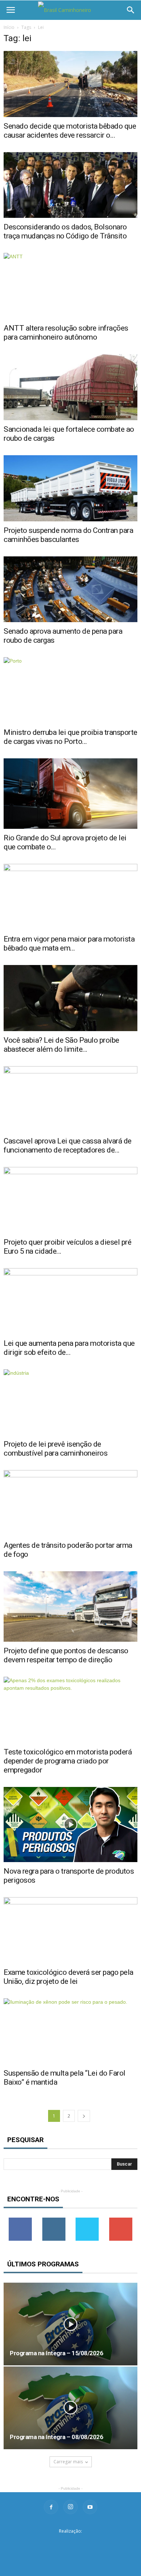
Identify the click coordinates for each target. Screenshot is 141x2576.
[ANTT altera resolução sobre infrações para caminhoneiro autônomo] (70, 286)
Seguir (54, 2220)
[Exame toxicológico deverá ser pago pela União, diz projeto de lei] (70, 1930)
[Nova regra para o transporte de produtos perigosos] (70, 1825)
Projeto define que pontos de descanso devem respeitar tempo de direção (66, 1655)
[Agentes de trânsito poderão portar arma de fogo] (70, 1503)
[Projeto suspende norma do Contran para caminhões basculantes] (70, 488)
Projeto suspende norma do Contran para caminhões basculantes (68, 535)
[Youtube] (90, 2507)
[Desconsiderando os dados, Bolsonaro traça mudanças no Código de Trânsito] (70, 185)
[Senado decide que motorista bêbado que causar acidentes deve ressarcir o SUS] (70, 84)
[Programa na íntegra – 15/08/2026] (70, 2324)
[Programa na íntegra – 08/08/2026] (70, 2408)
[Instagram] (70, 2507)
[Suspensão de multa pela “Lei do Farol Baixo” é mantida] (70, 2031)
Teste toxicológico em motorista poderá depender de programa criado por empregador (68, 1761)
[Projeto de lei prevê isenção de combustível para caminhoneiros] (70, 1402)
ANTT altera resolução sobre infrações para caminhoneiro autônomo (66, 333)
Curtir (20, 2220)
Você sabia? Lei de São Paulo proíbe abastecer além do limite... (61, 1045)
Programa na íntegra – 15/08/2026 (56, 2353)
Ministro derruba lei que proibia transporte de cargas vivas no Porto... (70, 737)
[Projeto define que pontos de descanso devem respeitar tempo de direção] (70, 1606)
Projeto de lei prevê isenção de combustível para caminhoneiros (55, 1449)
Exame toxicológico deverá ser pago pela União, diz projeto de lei (69, 1977)
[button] (131, 10)
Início (9, 27)
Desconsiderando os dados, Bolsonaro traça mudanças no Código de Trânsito (65, 231)
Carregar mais (68, 2462)
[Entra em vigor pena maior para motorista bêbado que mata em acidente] (70, 897)
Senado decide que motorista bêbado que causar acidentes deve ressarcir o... (70, 131)
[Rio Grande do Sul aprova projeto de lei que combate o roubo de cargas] (70, 794)
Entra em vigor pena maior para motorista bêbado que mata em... (69, 944)
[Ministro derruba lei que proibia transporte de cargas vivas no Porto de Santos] (70, 690)
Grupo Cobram (70, 2543)
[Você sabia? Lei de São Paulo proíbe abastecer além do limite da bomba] (70, 998)
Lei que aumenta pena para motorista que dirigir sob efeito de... (69, 1348)
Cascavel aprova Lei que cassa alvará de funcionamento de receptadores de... (68, 1145)
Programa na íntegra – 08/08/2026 (56, 2437)
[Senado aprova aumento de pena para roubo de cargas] (70, 589)
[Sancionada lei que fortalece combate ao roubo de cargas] (70, 387)
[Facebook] (51, 2507)
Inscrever (121, 2220)
